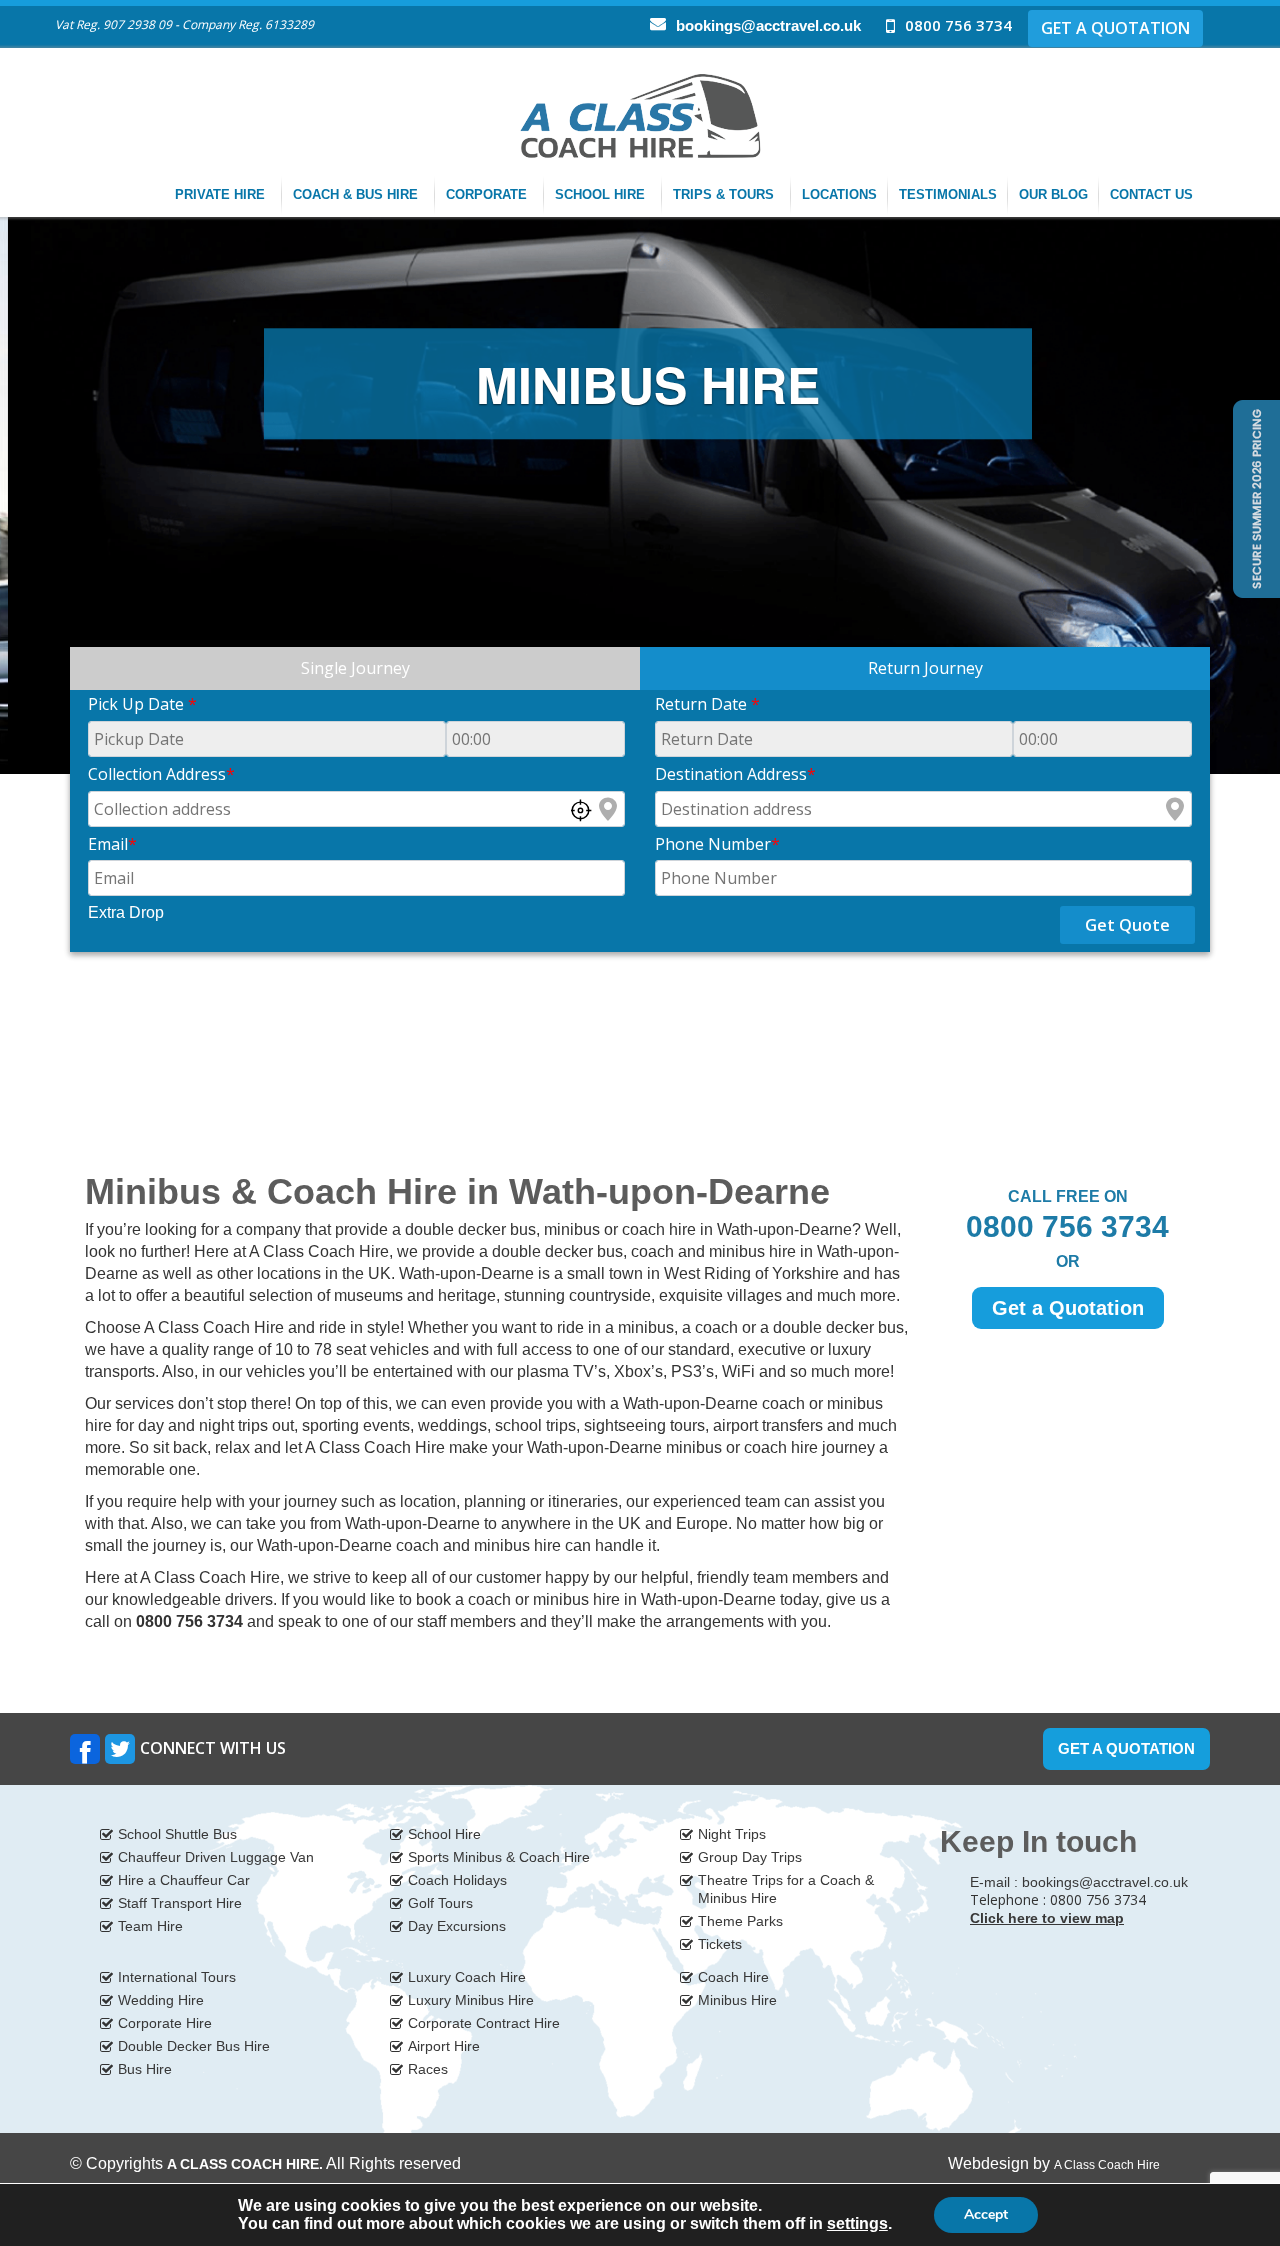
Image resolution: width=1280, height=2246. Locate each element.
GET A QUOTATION (1115, 28)
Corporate (488, 194)
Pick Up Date (142, 704)
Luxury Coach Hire (467, 1977)
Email (112, 844)
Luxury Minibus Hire (471, 2000)
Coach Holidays (457, 1880)
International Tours (177, 1977)
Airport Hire (444, 2046)
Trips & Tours (725, 194)
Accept (986, 2214)
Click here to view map (1047, 1918)
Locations (839, 194)
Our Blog (1053, 194)
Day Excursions (457, 1926)
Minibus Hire (737, 2000)
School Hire (602, 194)
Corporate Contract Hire (484, 2023)
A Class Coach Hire (1107, 2165)
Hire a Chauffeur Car (184, 1880)
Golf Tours (440, 1903)
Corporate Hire (165, 2023)
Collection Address (161, 774)
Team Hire (150, 1926)
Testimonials (948, 194)
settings (857, 2223)
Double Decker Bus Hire (194, 2046)
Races (428, 2069)
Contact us (1153, 194)
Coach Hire (733, 1977)
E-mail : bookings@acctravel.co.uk (1079, 1882)
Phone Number (717, 844)
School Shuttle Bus (177, 1834)
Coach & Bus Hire (357, 194)
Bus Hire (145, 2069)
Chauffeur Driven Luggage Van (216, 1857)
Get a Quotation (1068, 1308)
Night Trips (732, 1834)
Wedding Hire (161, 2000)
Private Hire (222, 194)
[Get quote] (1254, 497)
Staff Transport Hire (180, 1903)
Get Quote (1127, 925)
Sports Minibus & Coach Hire (499, 1857)
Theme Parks (740, 1921)
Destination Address (735, 774)
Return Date (707, 704)
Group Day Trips (750, 1857)
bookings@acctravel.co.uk (768, 25)
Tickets (720, 1944)
